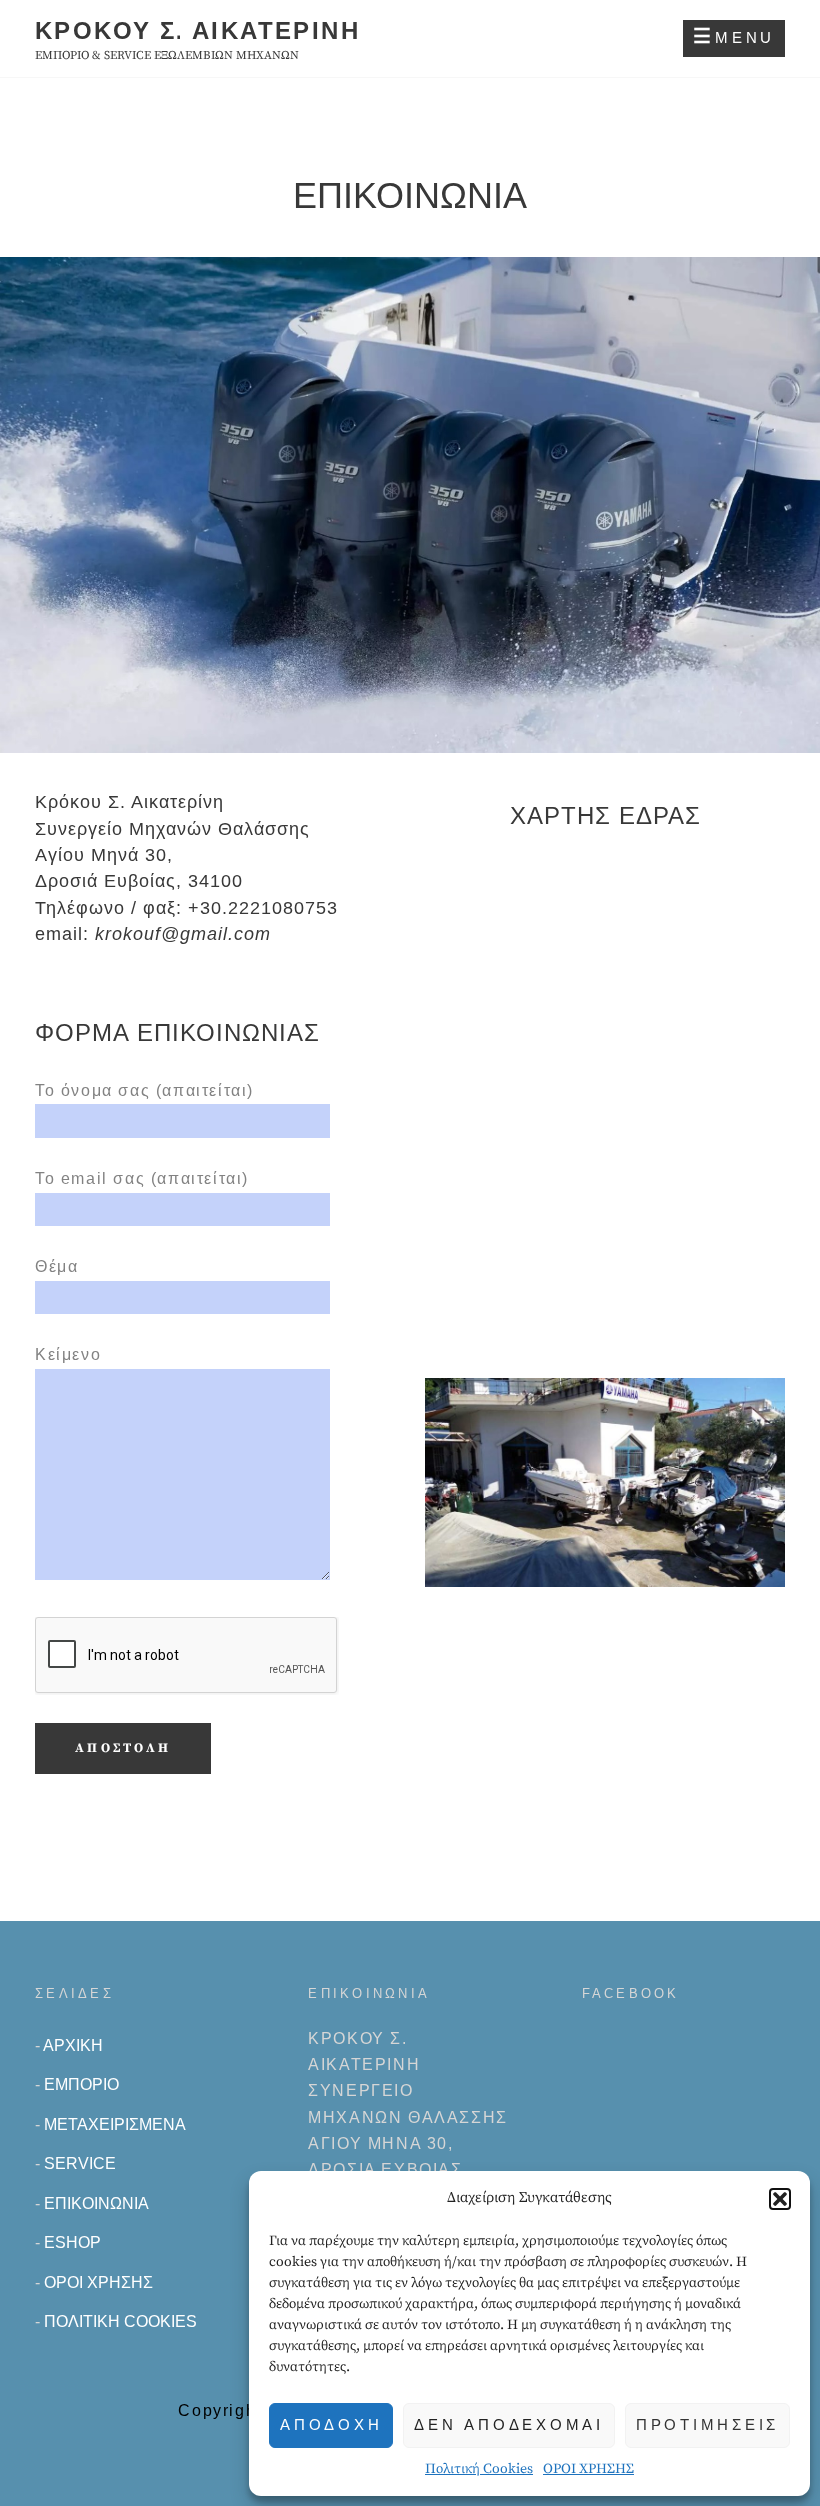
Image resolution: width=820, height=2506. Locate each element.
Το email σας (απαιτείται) (142, 1178)
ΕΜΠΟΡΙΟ (81, 2084)
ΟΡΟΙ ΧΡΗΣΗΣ (588, 2469)
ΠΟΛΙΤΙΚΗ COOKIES (120, 2321)
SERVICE (80, 2163)
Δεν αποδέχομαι (509, 2425)
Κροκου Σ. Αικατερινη (197, 30)
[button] (780, 2199)
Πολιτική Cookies (479, 2469)
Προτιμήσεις (707, 2425)
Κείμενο (68, 1354)
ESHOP (72, 2242)
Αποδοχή (331, 2425)
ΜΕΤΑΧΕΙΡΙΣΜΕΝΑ (115, 2124)
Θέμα (56, 1266)
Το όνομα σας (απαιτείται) (144, 1090)
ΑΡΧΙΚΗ (73, 2045)
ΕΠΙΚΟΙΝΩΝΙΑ (96, 2203)
